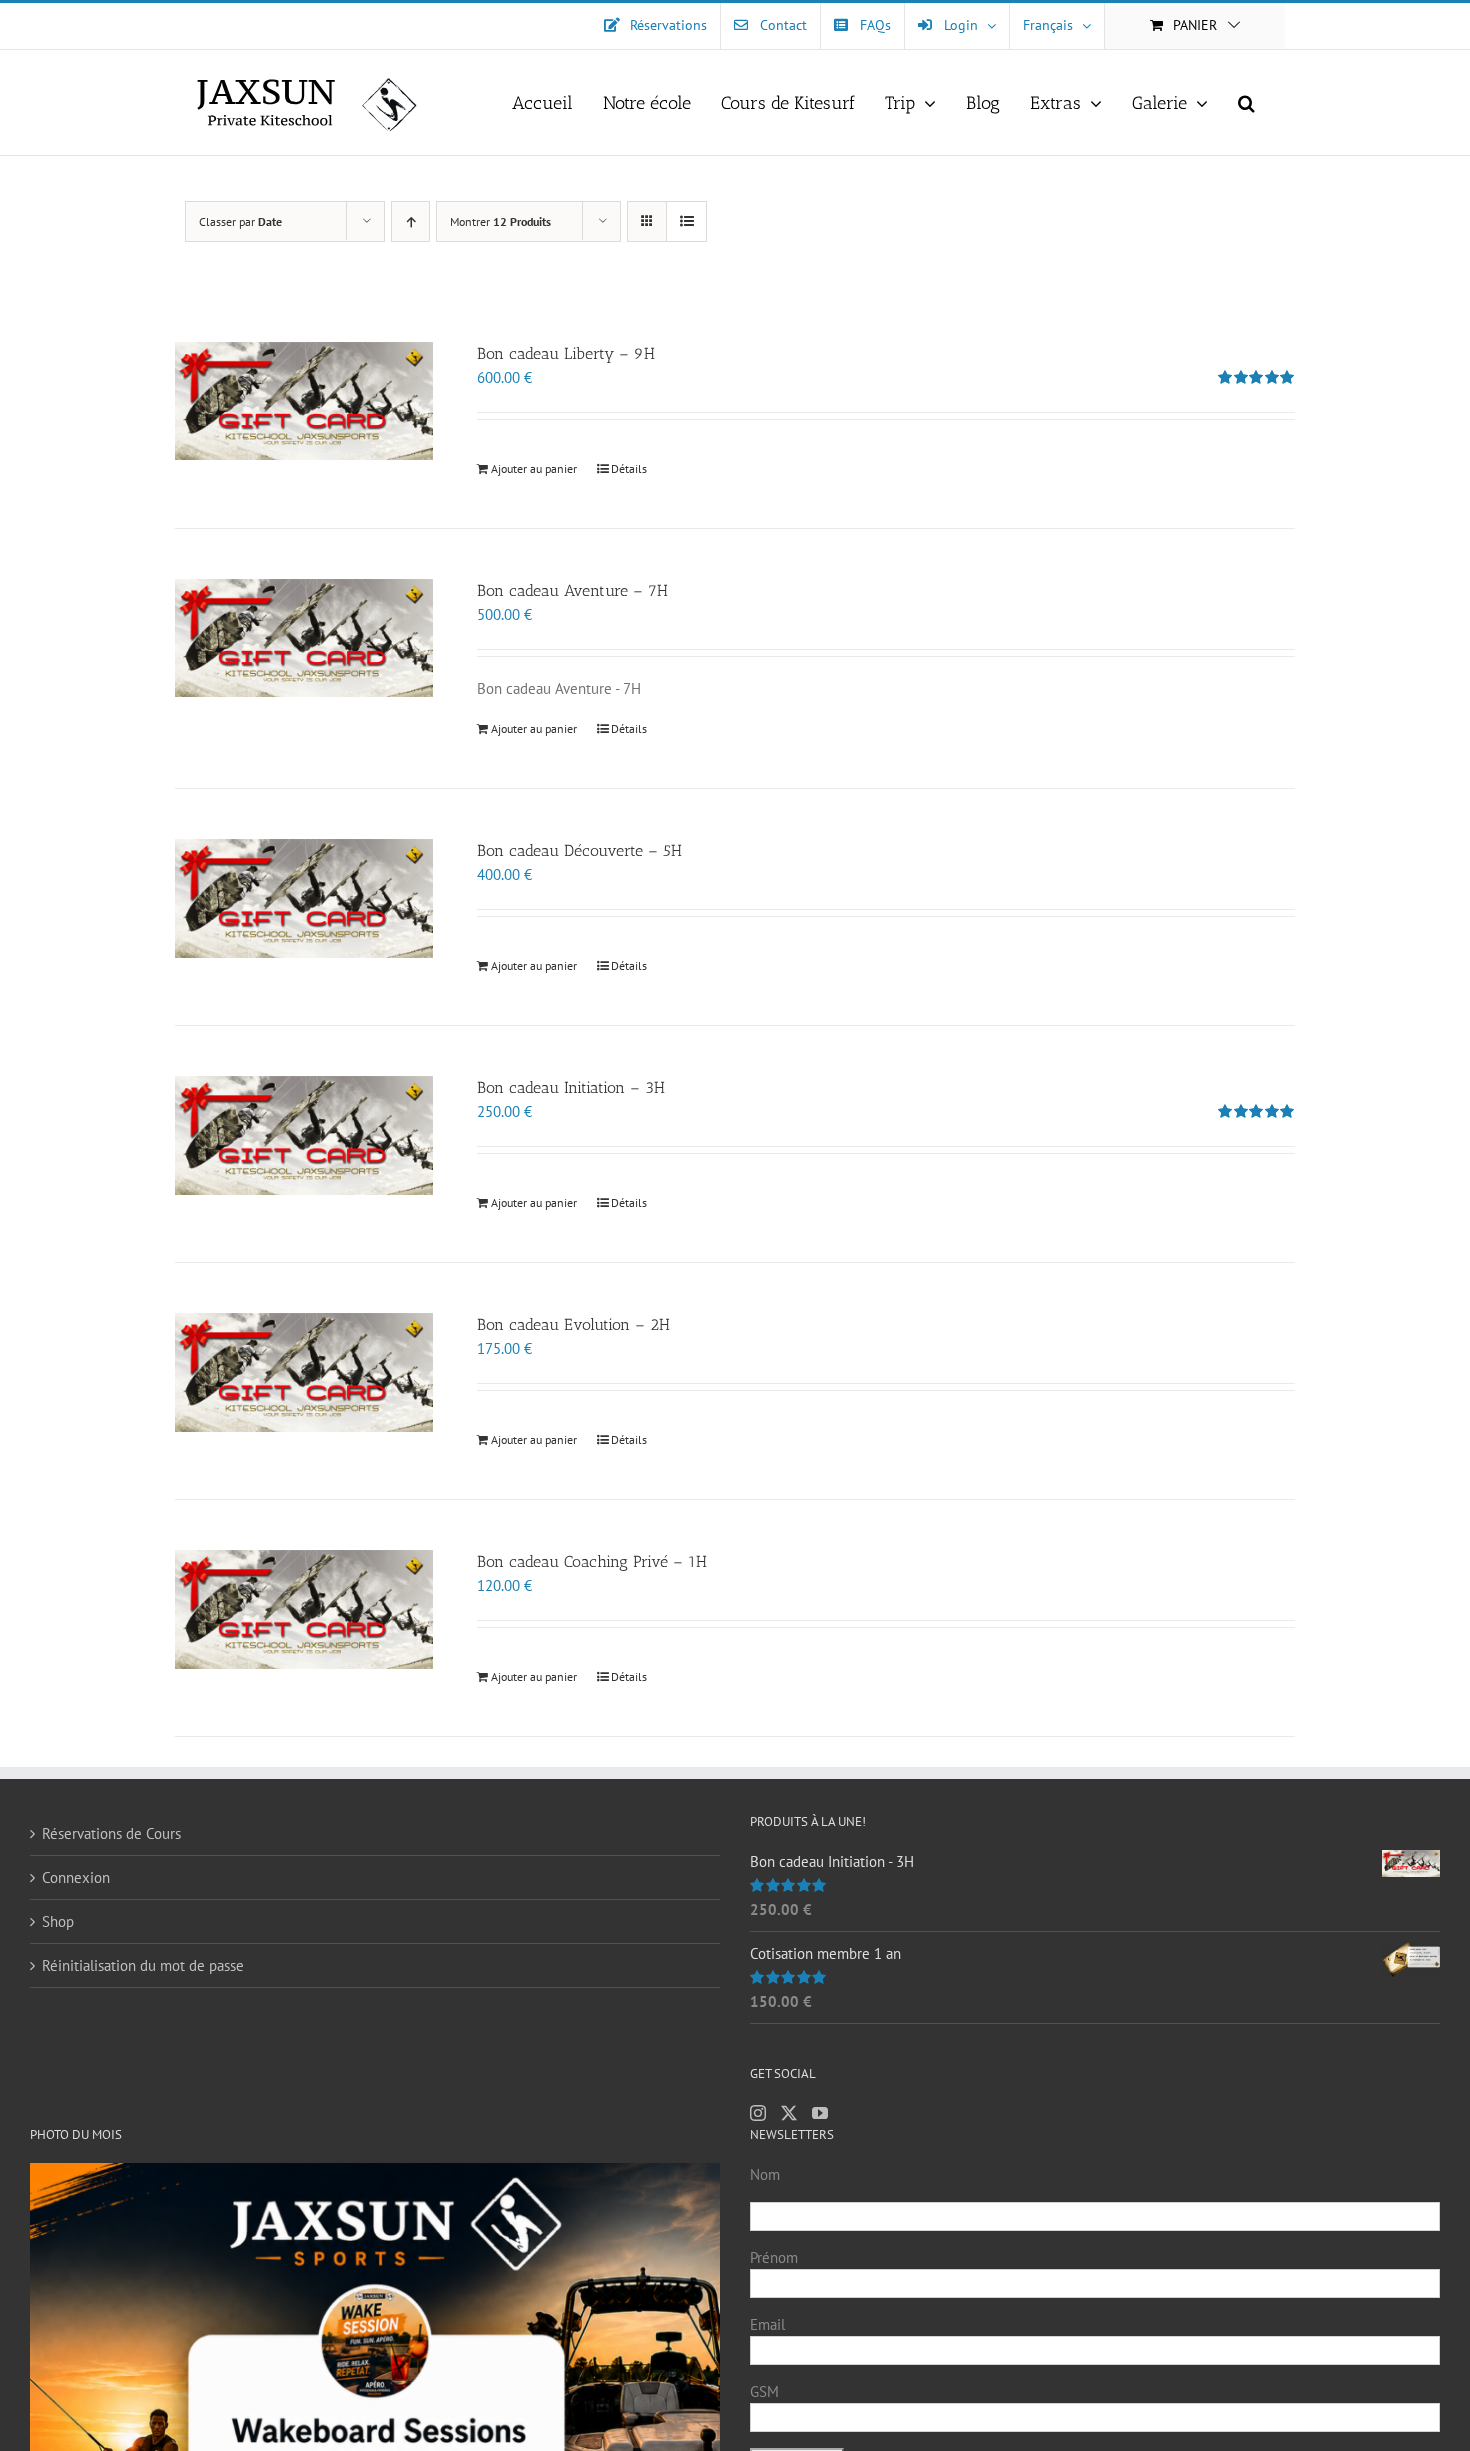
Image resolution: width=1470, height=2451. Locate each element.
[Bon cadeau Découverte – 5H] (304, 898)
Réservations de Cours (111, 1833)
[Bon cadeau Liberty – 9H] (304, 401)
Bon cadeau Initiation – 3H (571, 1087)
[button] (1246, 102)
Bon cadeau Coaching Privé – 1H (592, 1561)
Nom (765, 2174)
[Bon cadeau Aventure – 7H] (304, 638)
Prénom (774, 2257)
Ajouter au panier (534, 468)
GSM (764, 2391)
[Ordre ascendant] (410, 221)
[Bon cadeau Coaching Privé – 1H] (304, 1609)
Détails (629, 468)
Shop (58, 1921)
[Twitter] (789, 2113)
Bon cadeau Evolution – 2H (573, 1324)
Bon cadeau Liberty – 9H (566, 353)
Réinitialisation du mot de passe (143, 1965)
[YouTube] (820, 2113)
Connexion (76, 1877)
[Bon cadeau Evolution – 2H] (304, 1372)
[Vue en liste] (686, 221)
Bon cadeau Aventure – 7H (572, 590)
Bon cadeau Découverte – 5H (579, 850)
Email (767, 2324)
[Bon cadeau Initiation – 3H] (304, 1135)
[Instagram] (758, 2113)
